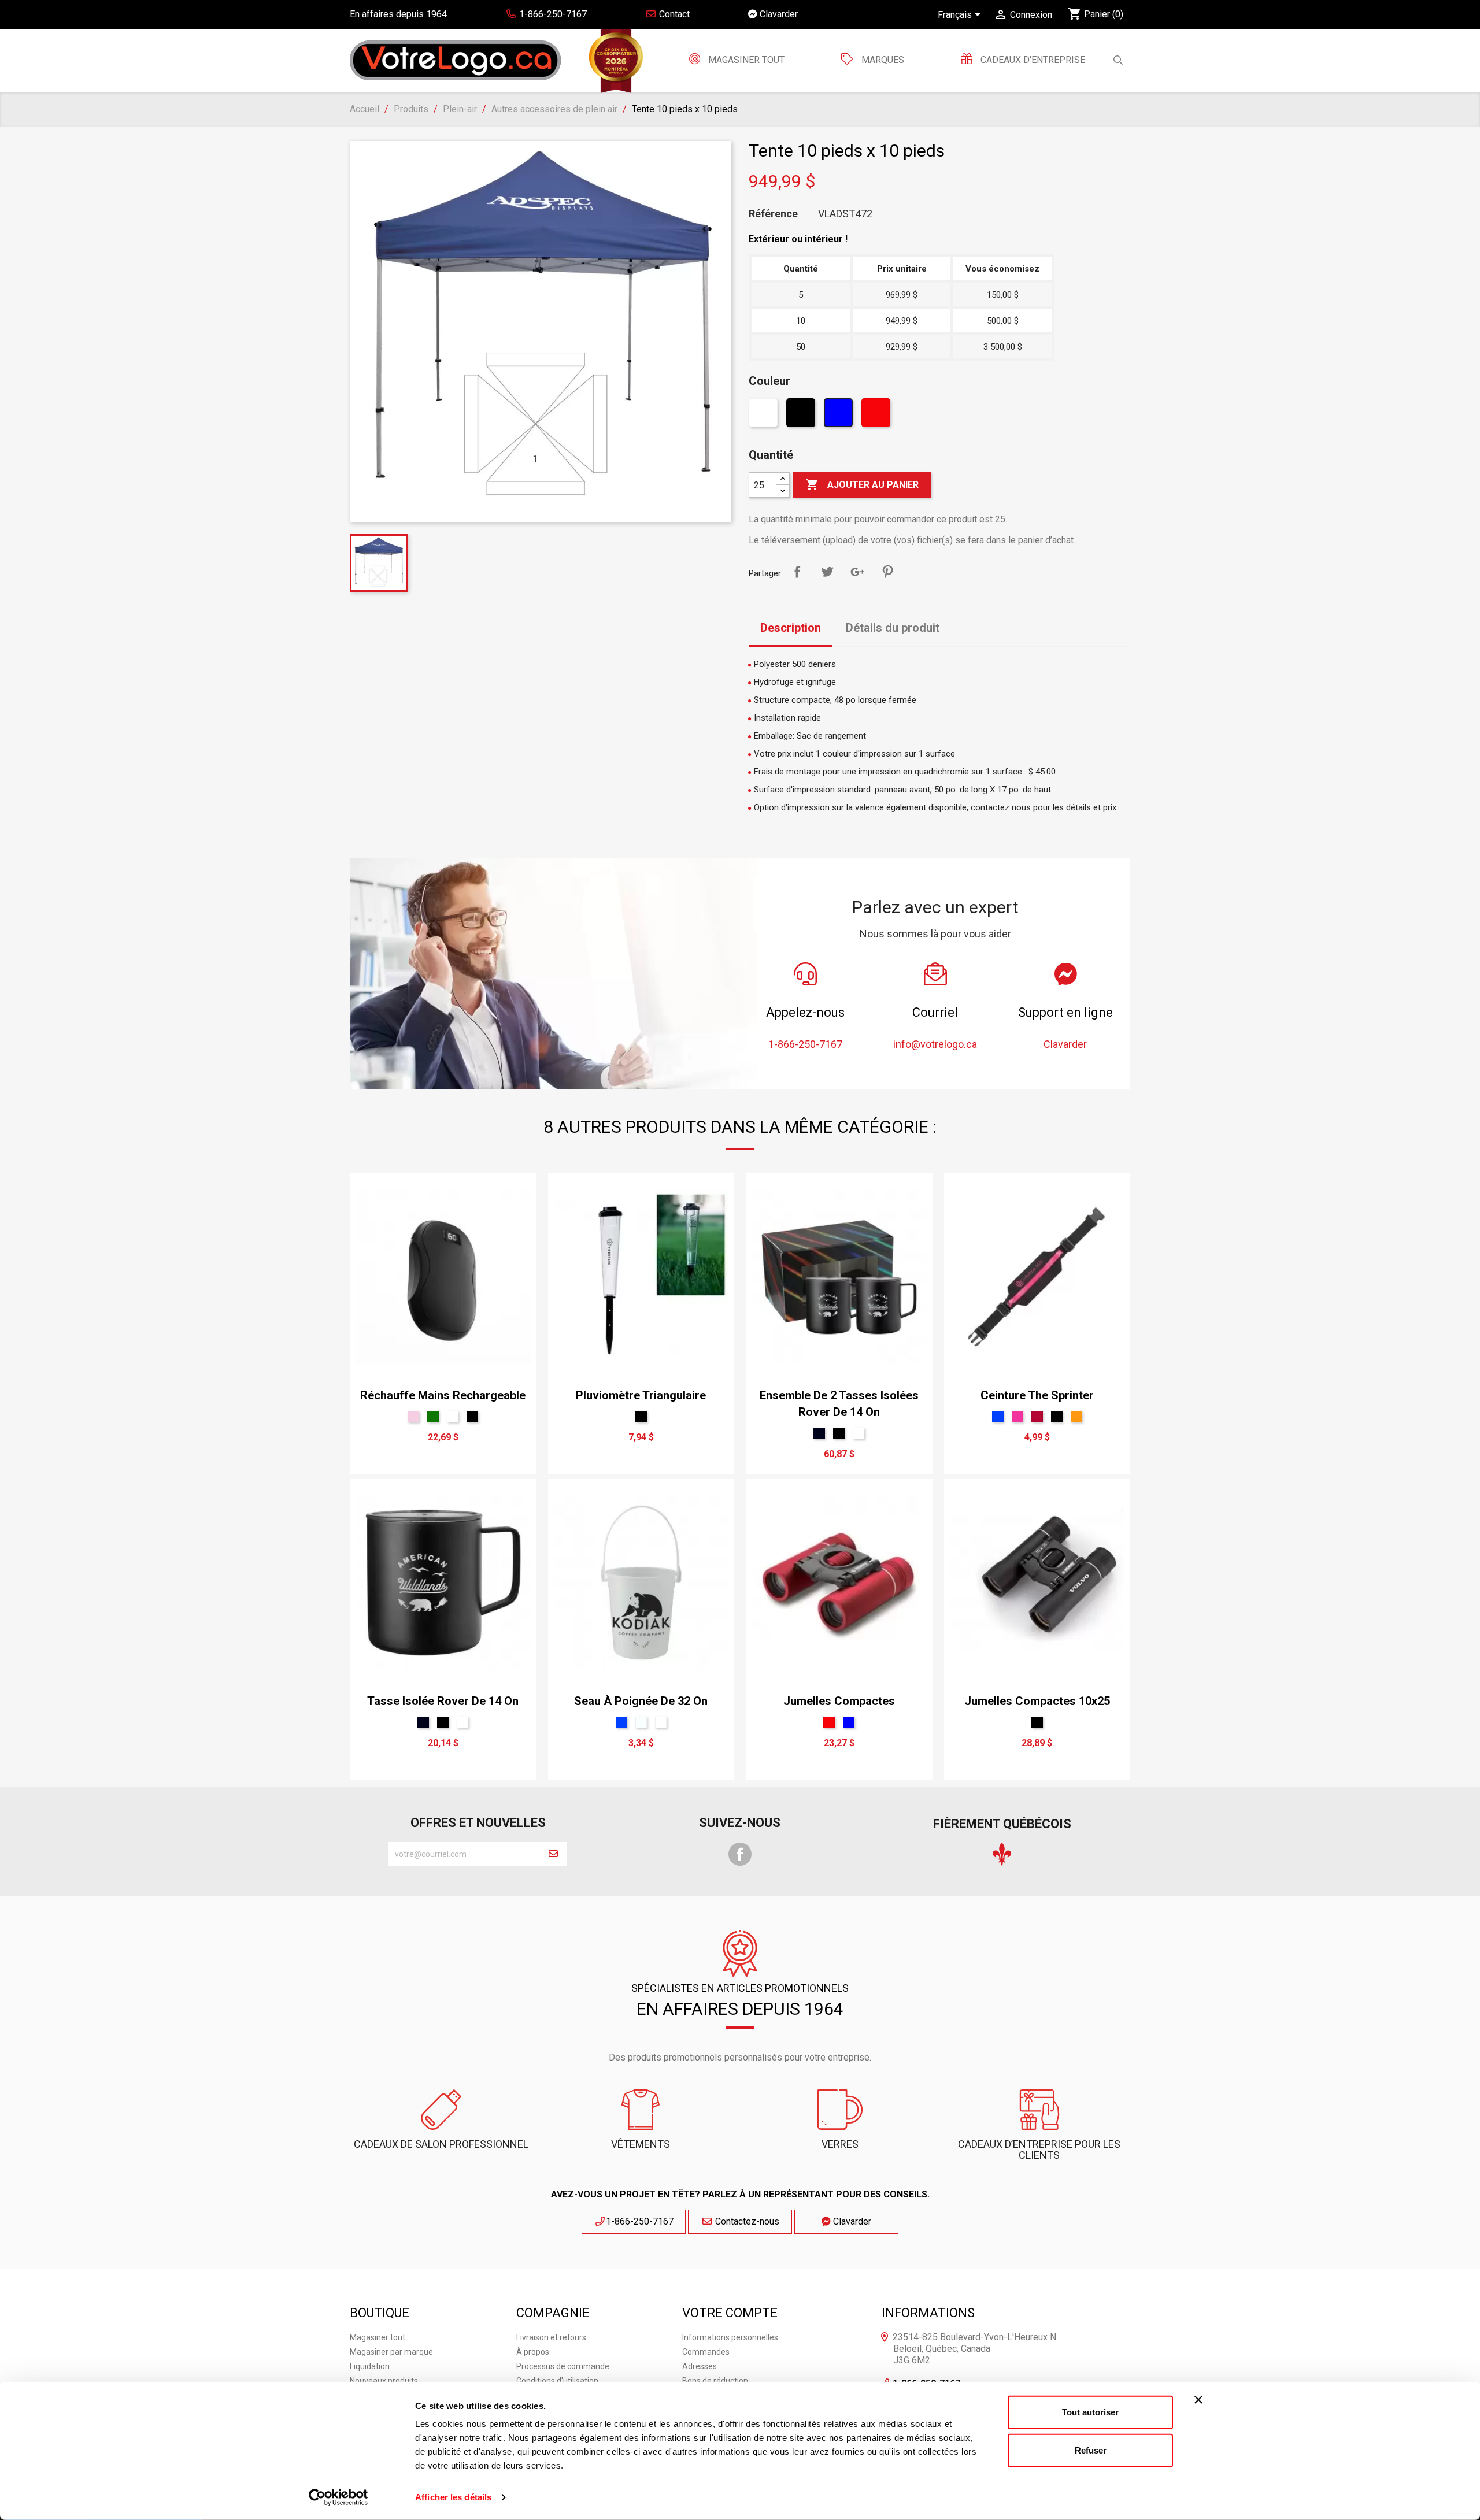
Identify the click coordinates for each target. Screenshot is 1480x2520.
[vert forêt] (433, 1417)
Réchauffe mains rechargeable (443, 1395)
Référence (773, 214)
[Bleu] (840, 416)
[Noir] (802, 416)
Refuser (1091, 2450)
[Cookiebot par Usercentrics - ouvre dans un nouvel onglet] (338, 2497)
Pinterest (887, 572)
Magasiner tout (745, 60)
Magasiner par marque (391, 2352)
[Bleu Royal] (998, 1417)
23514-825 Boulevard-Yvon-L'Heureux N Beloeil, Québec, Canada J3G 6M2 (974, 2349)
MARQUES (883, 60)
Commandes (706, 2352)
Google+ (857, 572)
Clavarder (778, 14)
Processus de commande (563, 2366)
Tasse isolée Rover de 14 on (443, 1701)
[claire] (641, 1722)
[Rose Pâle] (413, 1417)
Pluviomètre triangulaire (641, 1395)
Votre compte (730, 2313)
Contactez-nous (746, 2221)
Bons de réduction (715, 2381)
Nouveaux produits (384, 2381)
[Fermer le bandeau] (1198, 2400)
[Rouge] (877, 416)
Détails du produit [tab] (893, 628)
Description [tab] (791, 628)
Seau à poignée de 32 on (641, 1701)
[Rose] (1017, 1417)
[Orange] (1076, 1417)
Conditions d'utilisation (557, 2381)
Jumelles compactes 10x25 (1037, 1701)
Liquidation (370, 2366)
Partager (797, 572)
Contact (673, 14)
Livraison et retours (551, 2337)
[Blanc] (765, 416)
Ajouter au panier (862, 484)
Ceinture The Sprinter (1037, 1395)
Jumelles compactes (839, 1701)
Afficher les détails (453, 2497)
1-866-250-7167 (640, 2221)
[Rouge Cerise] (1037, 1417)
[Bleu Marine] (819, 1433)
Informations (928, 2313)
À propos (533, 2352)
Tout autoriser (1090, 2412)
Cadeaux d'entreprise (1032, 60)
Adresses (700, 2366)
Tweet (827, 572)
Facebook (740, 1854)
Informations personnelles (730, 2337)
